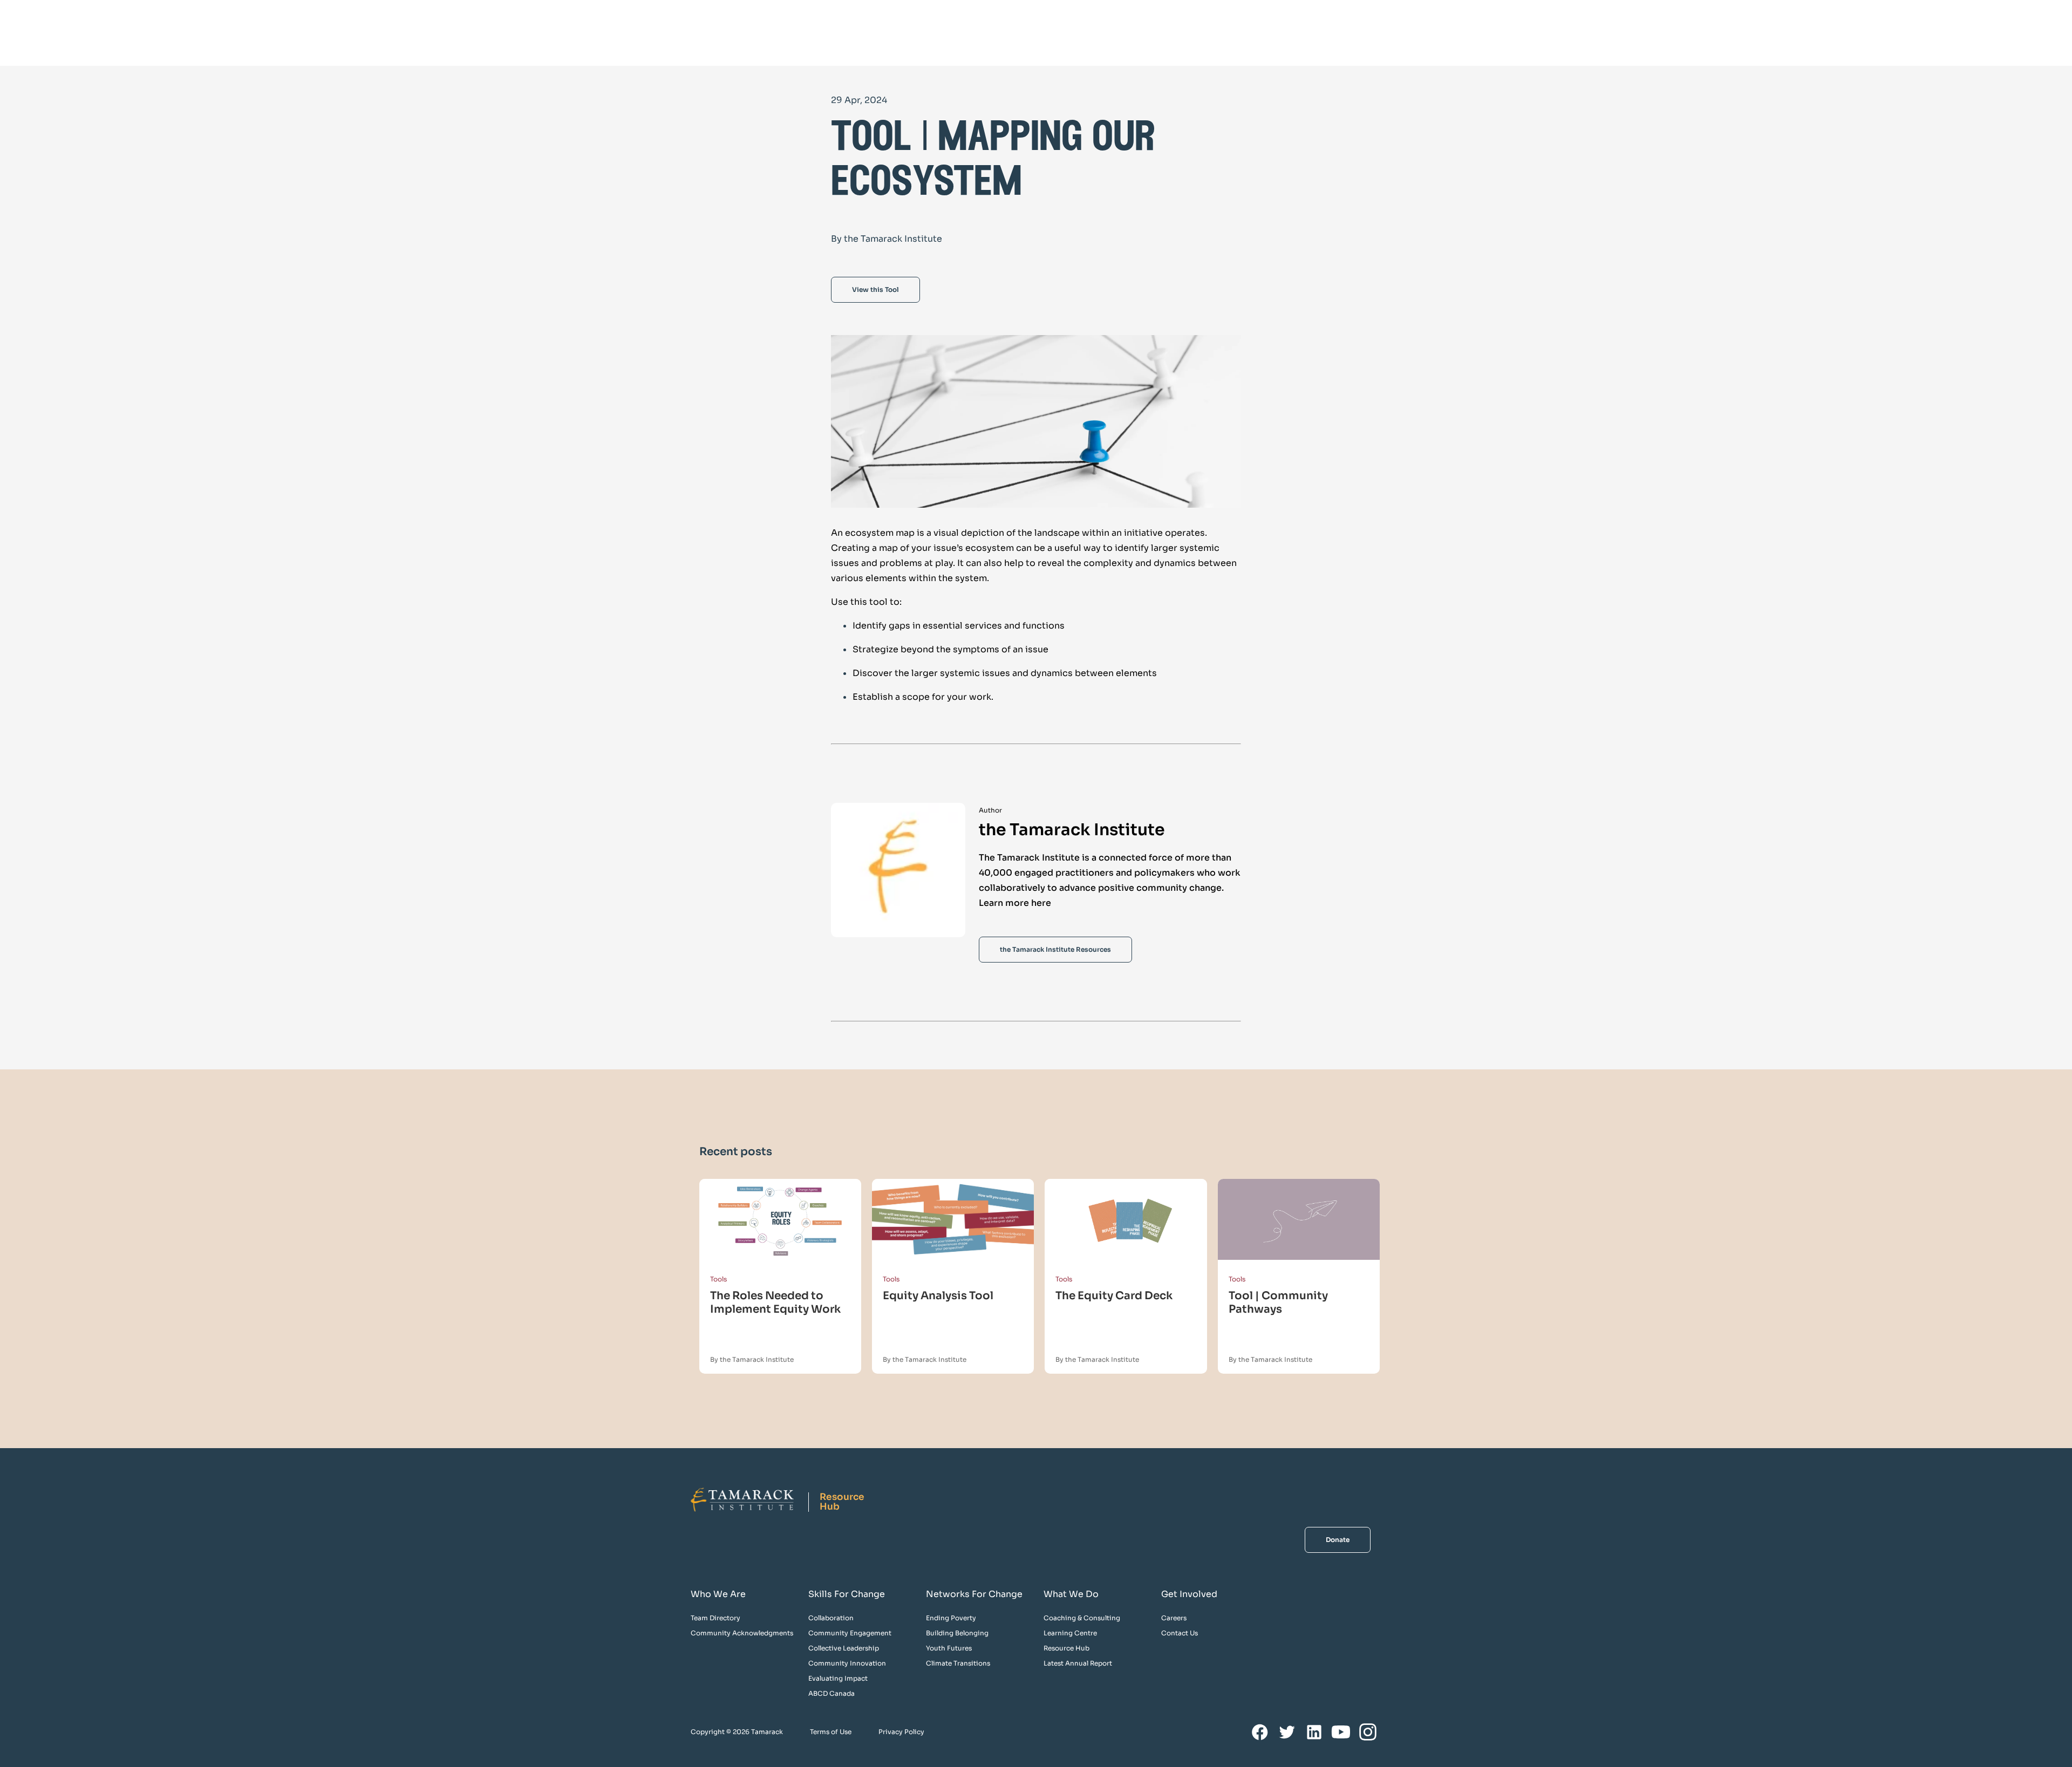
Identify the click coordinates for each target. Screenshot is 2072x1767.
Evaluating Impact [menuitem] (838, 1678)
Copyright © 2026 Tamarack (737, 1732)
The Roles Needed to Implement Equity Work (775, 1302)
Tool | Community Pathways (1278, 1302)
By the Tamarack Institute (752, 1359)
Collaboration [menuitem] (831, 1618)
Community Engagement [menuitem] (850, 1633)
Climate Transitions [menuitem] (958, 1663)
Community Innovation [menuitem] (847, 1663)
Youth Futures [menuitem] (949, 1648)
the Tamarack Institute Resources (1055, 949)
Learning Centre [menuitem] (1070, 1633)
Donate (1338, 1540)
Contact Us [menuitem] (1180, 1633)
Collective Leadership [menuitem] (844, 1648)
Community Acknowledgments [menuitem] (742, 1633)
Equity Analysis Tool (938, 1296)
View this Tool (875, 289)
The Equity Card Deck (1114, 1296)
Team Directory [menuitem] (715, 1618)
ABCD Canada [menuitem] (831, 1693)
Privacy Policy (901, 1732)
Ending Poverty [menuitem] (951, 1618)
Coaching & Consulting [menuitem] (1082, 1618)
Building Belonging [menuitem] (957, 1633)
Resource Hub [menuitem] (1066, 1648)
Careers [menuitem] (1174, 1618)
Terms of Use (831, 1732)
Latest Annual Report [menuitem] (1078, 1663)
